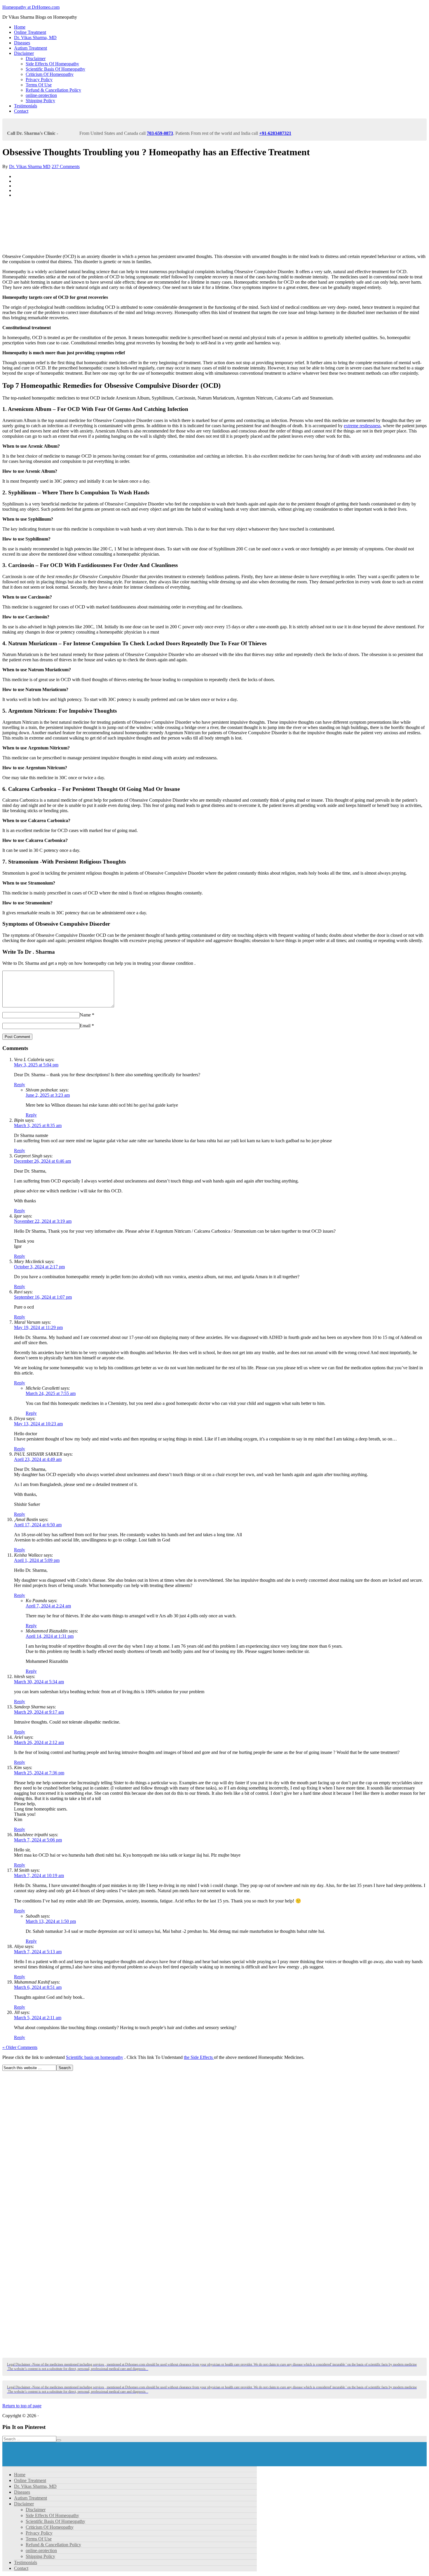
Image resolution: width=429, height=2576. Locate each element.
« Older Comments (20, 2047)
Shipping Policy (40, 101)
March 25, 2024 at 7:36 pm (39, 1773)
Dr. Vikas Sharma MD (30, 166)
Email (85, 1026)
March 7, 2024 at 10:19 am (39, 1875)
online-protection (41, 95)
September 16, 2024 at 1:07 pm (43, 1297)
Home (20, 27)
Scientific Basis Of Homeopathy (55, 69)
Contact (21, 111)
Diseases (22, 43)
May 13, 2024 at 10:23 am (38, 1424)
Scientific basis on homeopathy (95, 2057)
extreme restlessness (362, 426)
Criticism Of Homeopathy (50, 74)
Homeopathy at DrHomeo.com (31, 7)
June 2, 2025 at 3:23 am (48, 1095)
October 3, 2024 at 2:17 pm (39, 1267)
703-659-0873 (160, 133)
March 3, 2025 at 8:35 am (38, 1125)
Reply (20, 1085)
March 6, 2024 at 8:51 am (38, 1987)
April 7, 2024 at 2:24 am (48, 1606)
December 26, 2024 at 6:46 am (42, 1161)
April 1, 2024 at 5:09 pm (37, 1560)
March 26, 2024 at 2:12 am (39, 1742)
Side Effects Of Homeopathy (52, 64)
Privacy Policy (39, 80)
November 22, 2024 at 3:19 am (43, 1221)
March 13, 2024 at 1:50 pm (51, 1921)
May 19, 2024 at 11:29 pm (38, 1327)
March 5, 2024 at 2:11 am (38, 2018)
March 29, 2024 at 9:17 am (39, 1712)
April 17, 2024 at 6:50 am (38, 1525)
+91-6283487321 (275, 133)
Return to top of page (22, 2406)
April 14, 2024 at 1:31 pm (50, 1636)
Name (85, 1015)
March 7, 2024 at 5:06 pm (38, 1840)
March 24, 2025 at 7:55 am (51, 1393)
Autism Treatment (30, 48)
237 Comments (66, 166)
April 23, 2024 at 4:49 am (38, 1459)
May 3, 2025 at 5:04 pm (36, 1065)
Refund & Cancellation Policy (53, 90)
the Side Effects (199, 2057)
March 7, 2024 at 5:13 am (38, 1952)
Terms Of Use (39, 85)
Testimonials (26, 106)
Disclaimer (24, 53)
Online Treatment (30, 32)
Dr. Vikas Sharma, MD (35, 38)
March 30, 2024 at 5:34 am (39, 1682)
